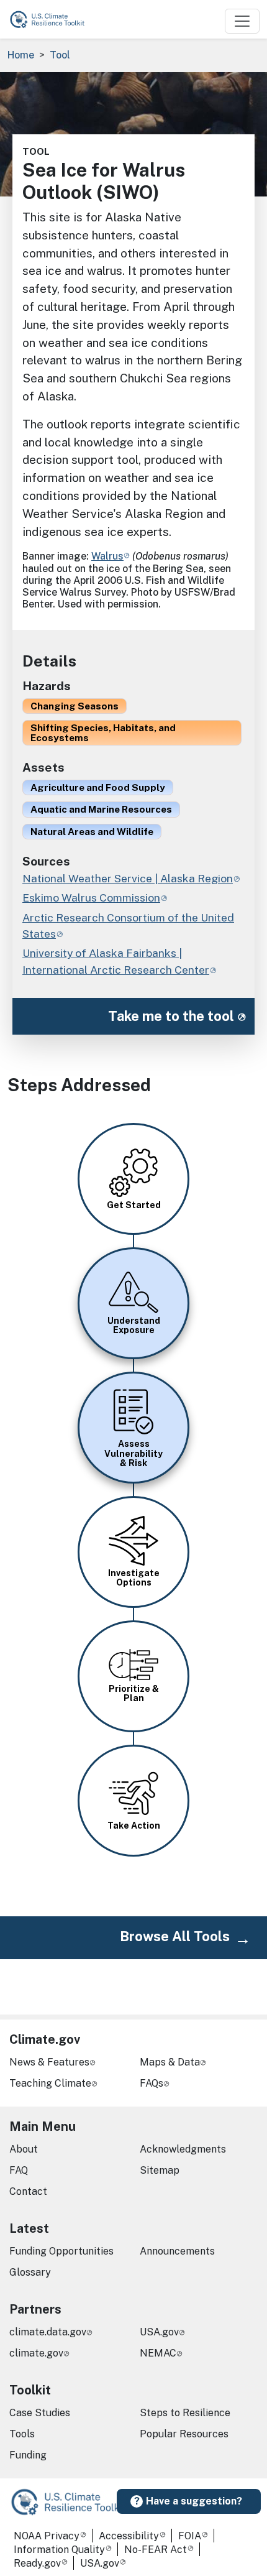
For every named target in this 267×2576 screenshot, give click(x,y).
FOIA (190, 2536)
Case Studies (40, 2413)
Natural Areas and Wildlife (92, 831)
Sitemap (160, 2170)
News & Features (49, 2062)
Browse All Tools (175, 1936)
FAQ (19, 2170)
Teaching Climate (50, 2083)
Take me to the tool (171, 1016)
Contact (28, 2191)
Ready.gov (37, 2563)
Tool (60, 55)
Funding (28, 2455)
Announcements (177, 2251)
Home (21, 55)
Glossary (30, 2272)
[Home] (53, 19)
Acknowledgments (183, 2149)
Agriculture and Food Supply (98, 787)
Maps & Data (170, 2062)
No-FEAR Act (156, 2550)
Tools (22, 2434)
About (24, 2149)
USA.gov (159, 2332)
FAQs (152, 2083)
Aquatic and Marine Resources (101, 809)
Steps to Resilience (185, 2413)
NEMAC (158, 2353)
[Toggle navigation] (242, 21)
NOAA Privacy (47, 2536)
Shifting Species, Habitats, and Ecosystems (103, 732)
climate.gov (36, 2353)
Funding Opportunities (61, 2251)
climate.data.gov (48, 2332)
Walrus (107, 556)
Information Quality (59, 2550)
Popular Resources (184, 2434)
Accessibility (129, 2536)
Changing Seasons (75, 706)
